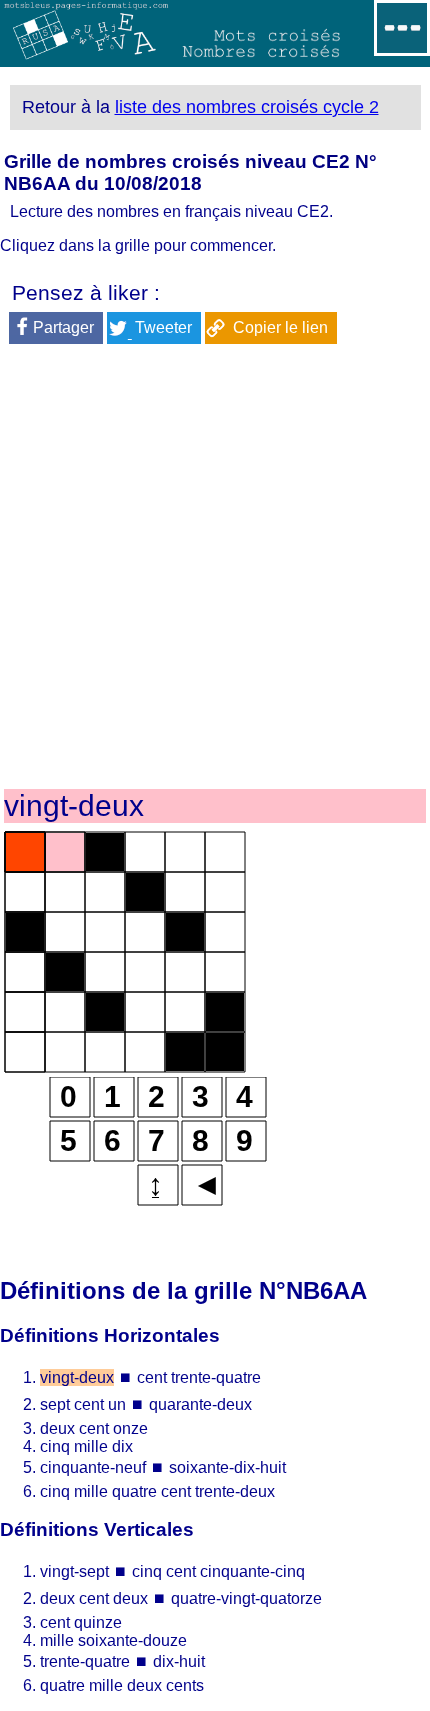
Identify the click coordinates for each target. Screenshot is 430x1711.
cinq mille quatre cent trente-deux (157, 1491)
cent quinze (81, 1622)
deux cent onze (94, 1428)
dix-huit (179, 1661)
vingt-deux (77, 1377)
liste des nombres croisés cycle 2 (247, 107)
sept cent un (85, 1404)
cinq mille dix (86, 1446)
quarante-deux (200, 1404)
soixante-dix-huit (227, 1467)
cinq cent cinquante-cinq (218, 1571)
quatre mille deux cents (122, 1685)
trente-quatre (85, 1661)
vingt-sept (76, 1571)
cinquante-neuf (95, 1467)
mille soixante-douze (113, 1640)
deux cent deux (94, 1598)
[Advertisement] (215, 570)
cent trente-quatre (199, 1377)
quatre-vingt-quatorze (246, 1598)
